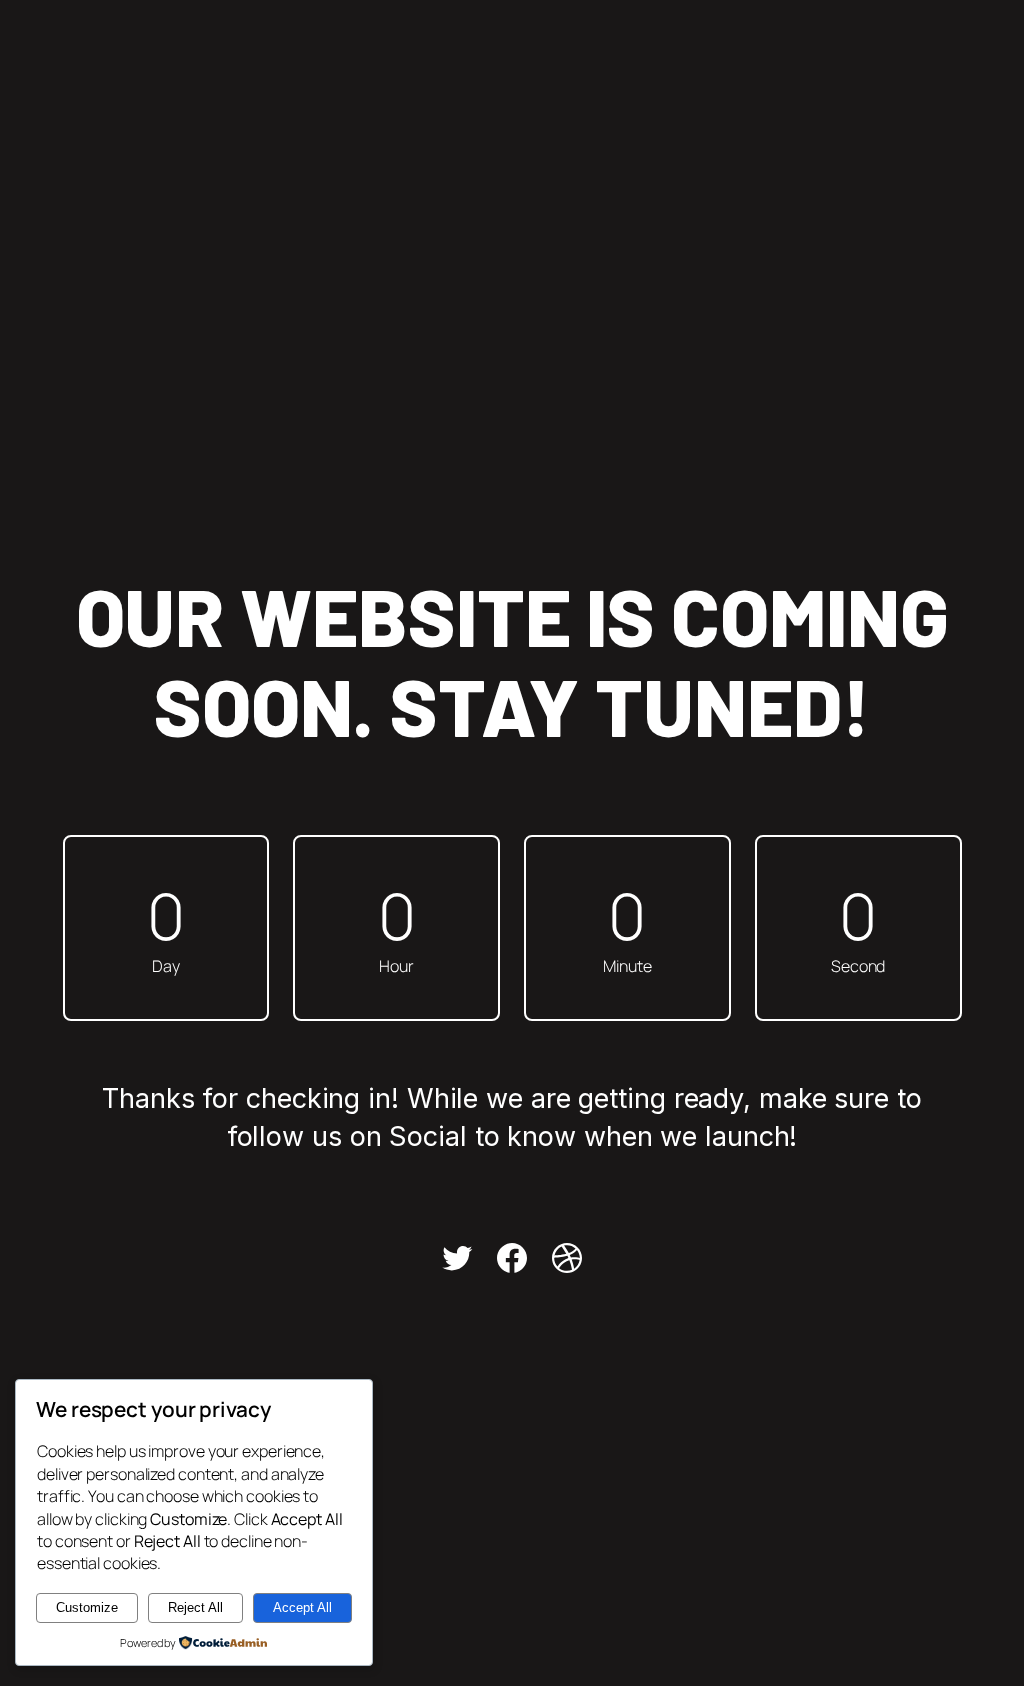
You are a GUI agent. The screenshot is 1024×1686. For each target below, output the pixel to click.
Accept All (302, 1607)
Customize (87, 1607)
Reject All (195, 1607)
